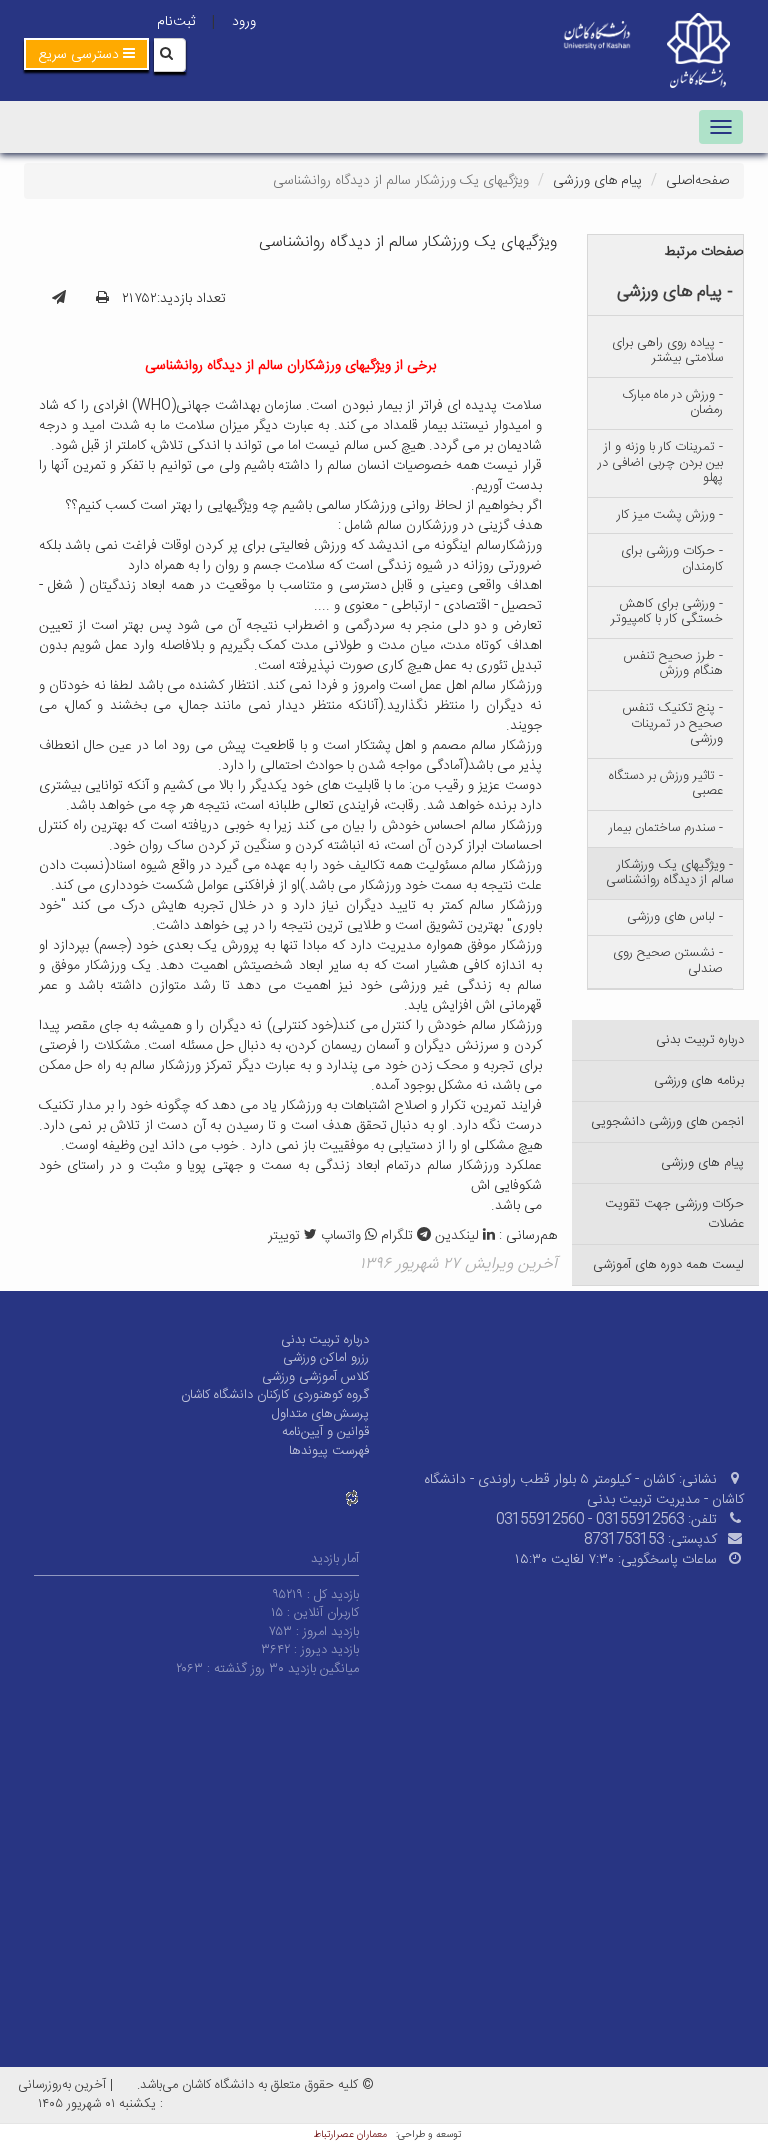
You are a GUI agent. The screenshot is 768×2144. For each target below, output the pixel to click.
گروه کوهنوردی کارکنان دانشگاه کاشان (275, 1395)
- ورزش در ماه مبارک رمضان (673, 403)
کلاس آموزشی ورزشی (315, 1377)
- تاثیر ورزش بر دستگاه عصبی (666, 784)
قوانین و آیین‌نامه (325, 1432)
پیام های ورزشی (597, 181)
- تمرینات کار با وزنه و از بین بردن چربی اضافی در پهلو (660, 462)
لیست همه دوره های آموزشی (668, 1265)
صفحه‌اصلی (697, 181)
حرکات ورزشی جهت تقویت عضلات (674, 1214)
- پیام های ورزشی (675, 292)
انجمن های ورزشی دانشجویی (667, 1122)
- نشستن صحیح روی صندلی (668, 961)
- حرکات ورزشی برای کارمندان (672, 559)
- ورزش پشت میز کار (670, 515)
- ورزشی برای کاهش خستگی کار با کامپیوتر (667, 612)
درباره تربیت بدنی (700, 1040)
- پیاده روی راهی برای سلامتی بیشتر (667, 351)
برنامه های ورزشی (699, 1081)
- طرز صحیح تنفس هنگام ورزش (673, 664)
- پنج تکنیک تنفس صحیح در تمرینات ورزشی (672, 723)
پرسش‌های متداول (320, 1414)
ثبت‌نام (176, 22)
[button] (86, 54)
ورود (244, 22)
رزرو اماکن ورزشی (326, 1358)
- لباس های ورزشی (675, 917)
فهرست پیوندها (329, 1451)
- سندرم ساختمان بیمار (666, 828)
